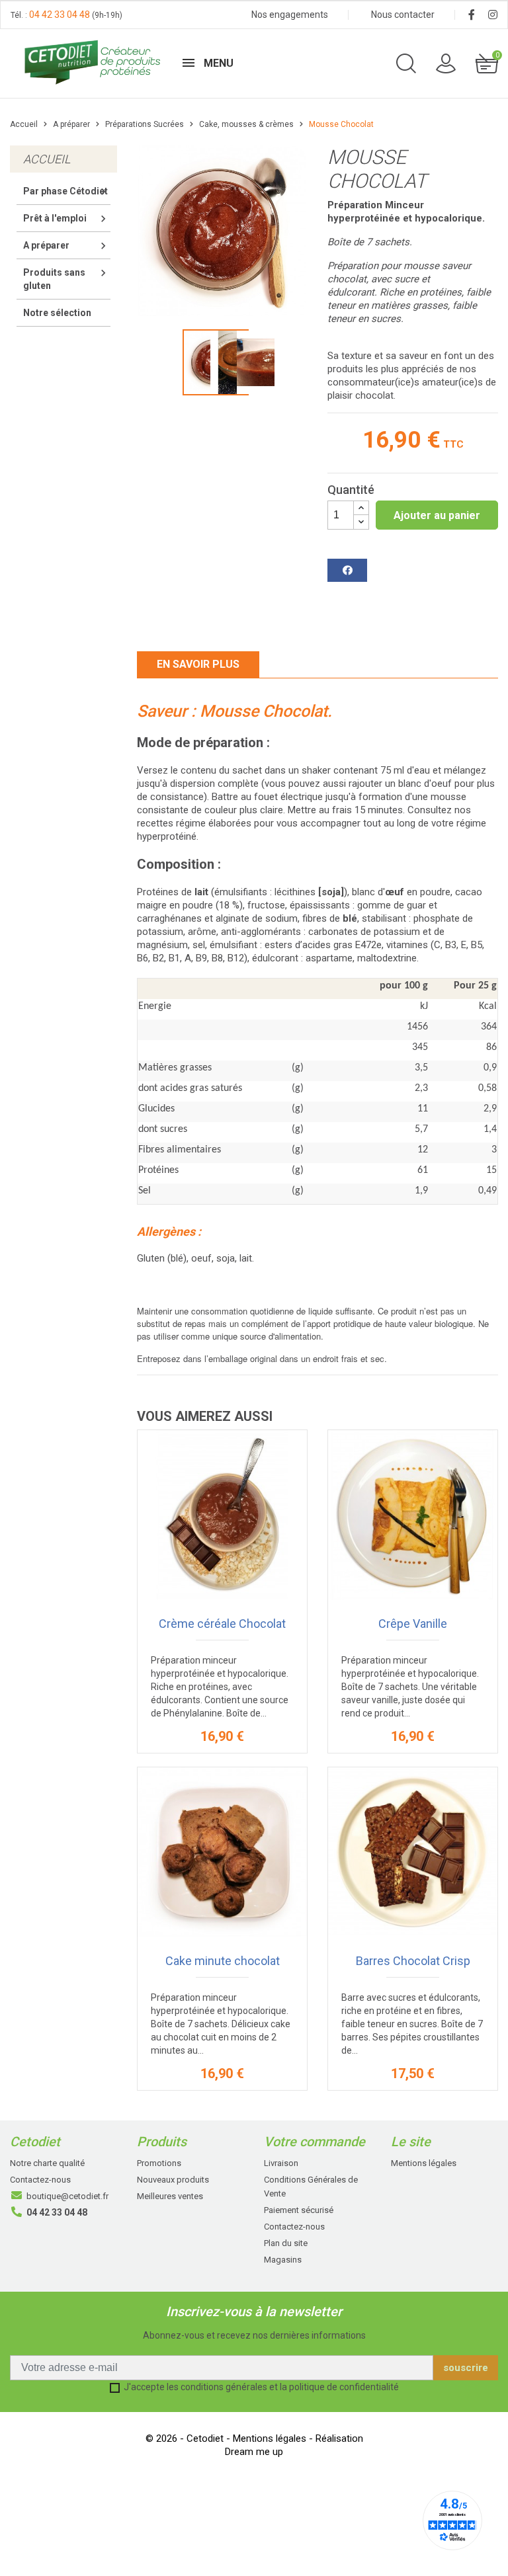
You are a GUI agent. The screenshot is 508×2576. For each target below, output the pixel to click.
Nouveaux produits (173, 2180)
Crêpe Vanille (413, 1624)
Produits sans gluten (54, 279)
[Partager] (347, 570)
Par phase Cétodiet (65, 191)
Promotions (159, 2163)
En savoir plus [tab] (198, 664)
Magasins (283, 2260)
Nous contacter (403, 15)
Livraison (281, 2163)
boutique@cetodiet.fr (67, 2196)
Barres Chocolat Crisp (413, 1961)
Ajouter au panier (437, 515)
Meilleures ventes (170, 2196)
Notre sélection (57, 313)
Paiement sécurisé (299, 2210)
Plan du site (286, 2243)
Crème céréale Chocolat (222, 1624)
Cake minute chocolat (223, 1961)
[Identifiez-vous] (446, 62)
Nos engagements (290, 15)
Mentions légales (424, 2163)
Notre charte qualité (47, 2163)
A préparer (46, 245)
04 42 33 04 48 (60, 15)
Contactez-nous (40, 2180)
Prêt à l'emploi (55, 218)
